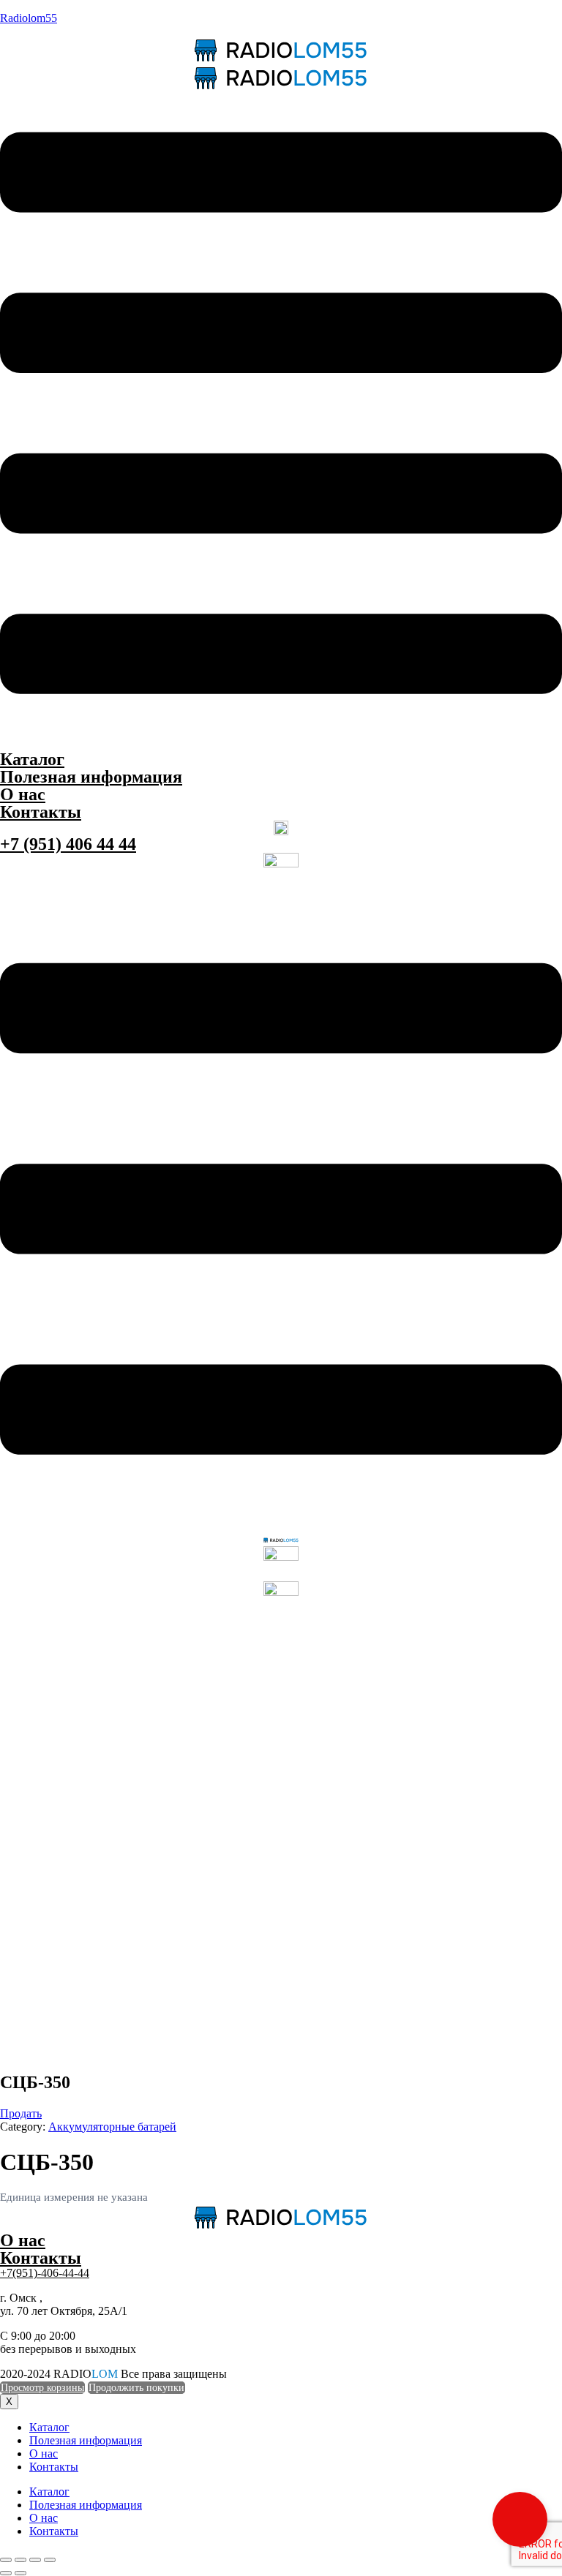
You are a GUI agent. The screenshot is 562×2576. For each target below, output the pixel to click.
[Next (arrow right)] (20, 2573)
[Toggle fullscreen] (35, 2560)
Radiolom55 (29, 18)
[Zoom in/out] (50, 2560)
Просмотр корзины (42, 2388)
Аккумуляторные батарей (112, 2127)
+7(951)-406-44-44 (45, 2273)
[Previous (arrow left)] (6, 2573)
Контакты (41, 812)
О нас (23, 794)
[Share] (20, 2560)
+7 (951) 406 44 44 (68, 844)
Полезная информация (91, 777)
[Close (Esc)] (6, 2560)
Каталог (32, 759)
